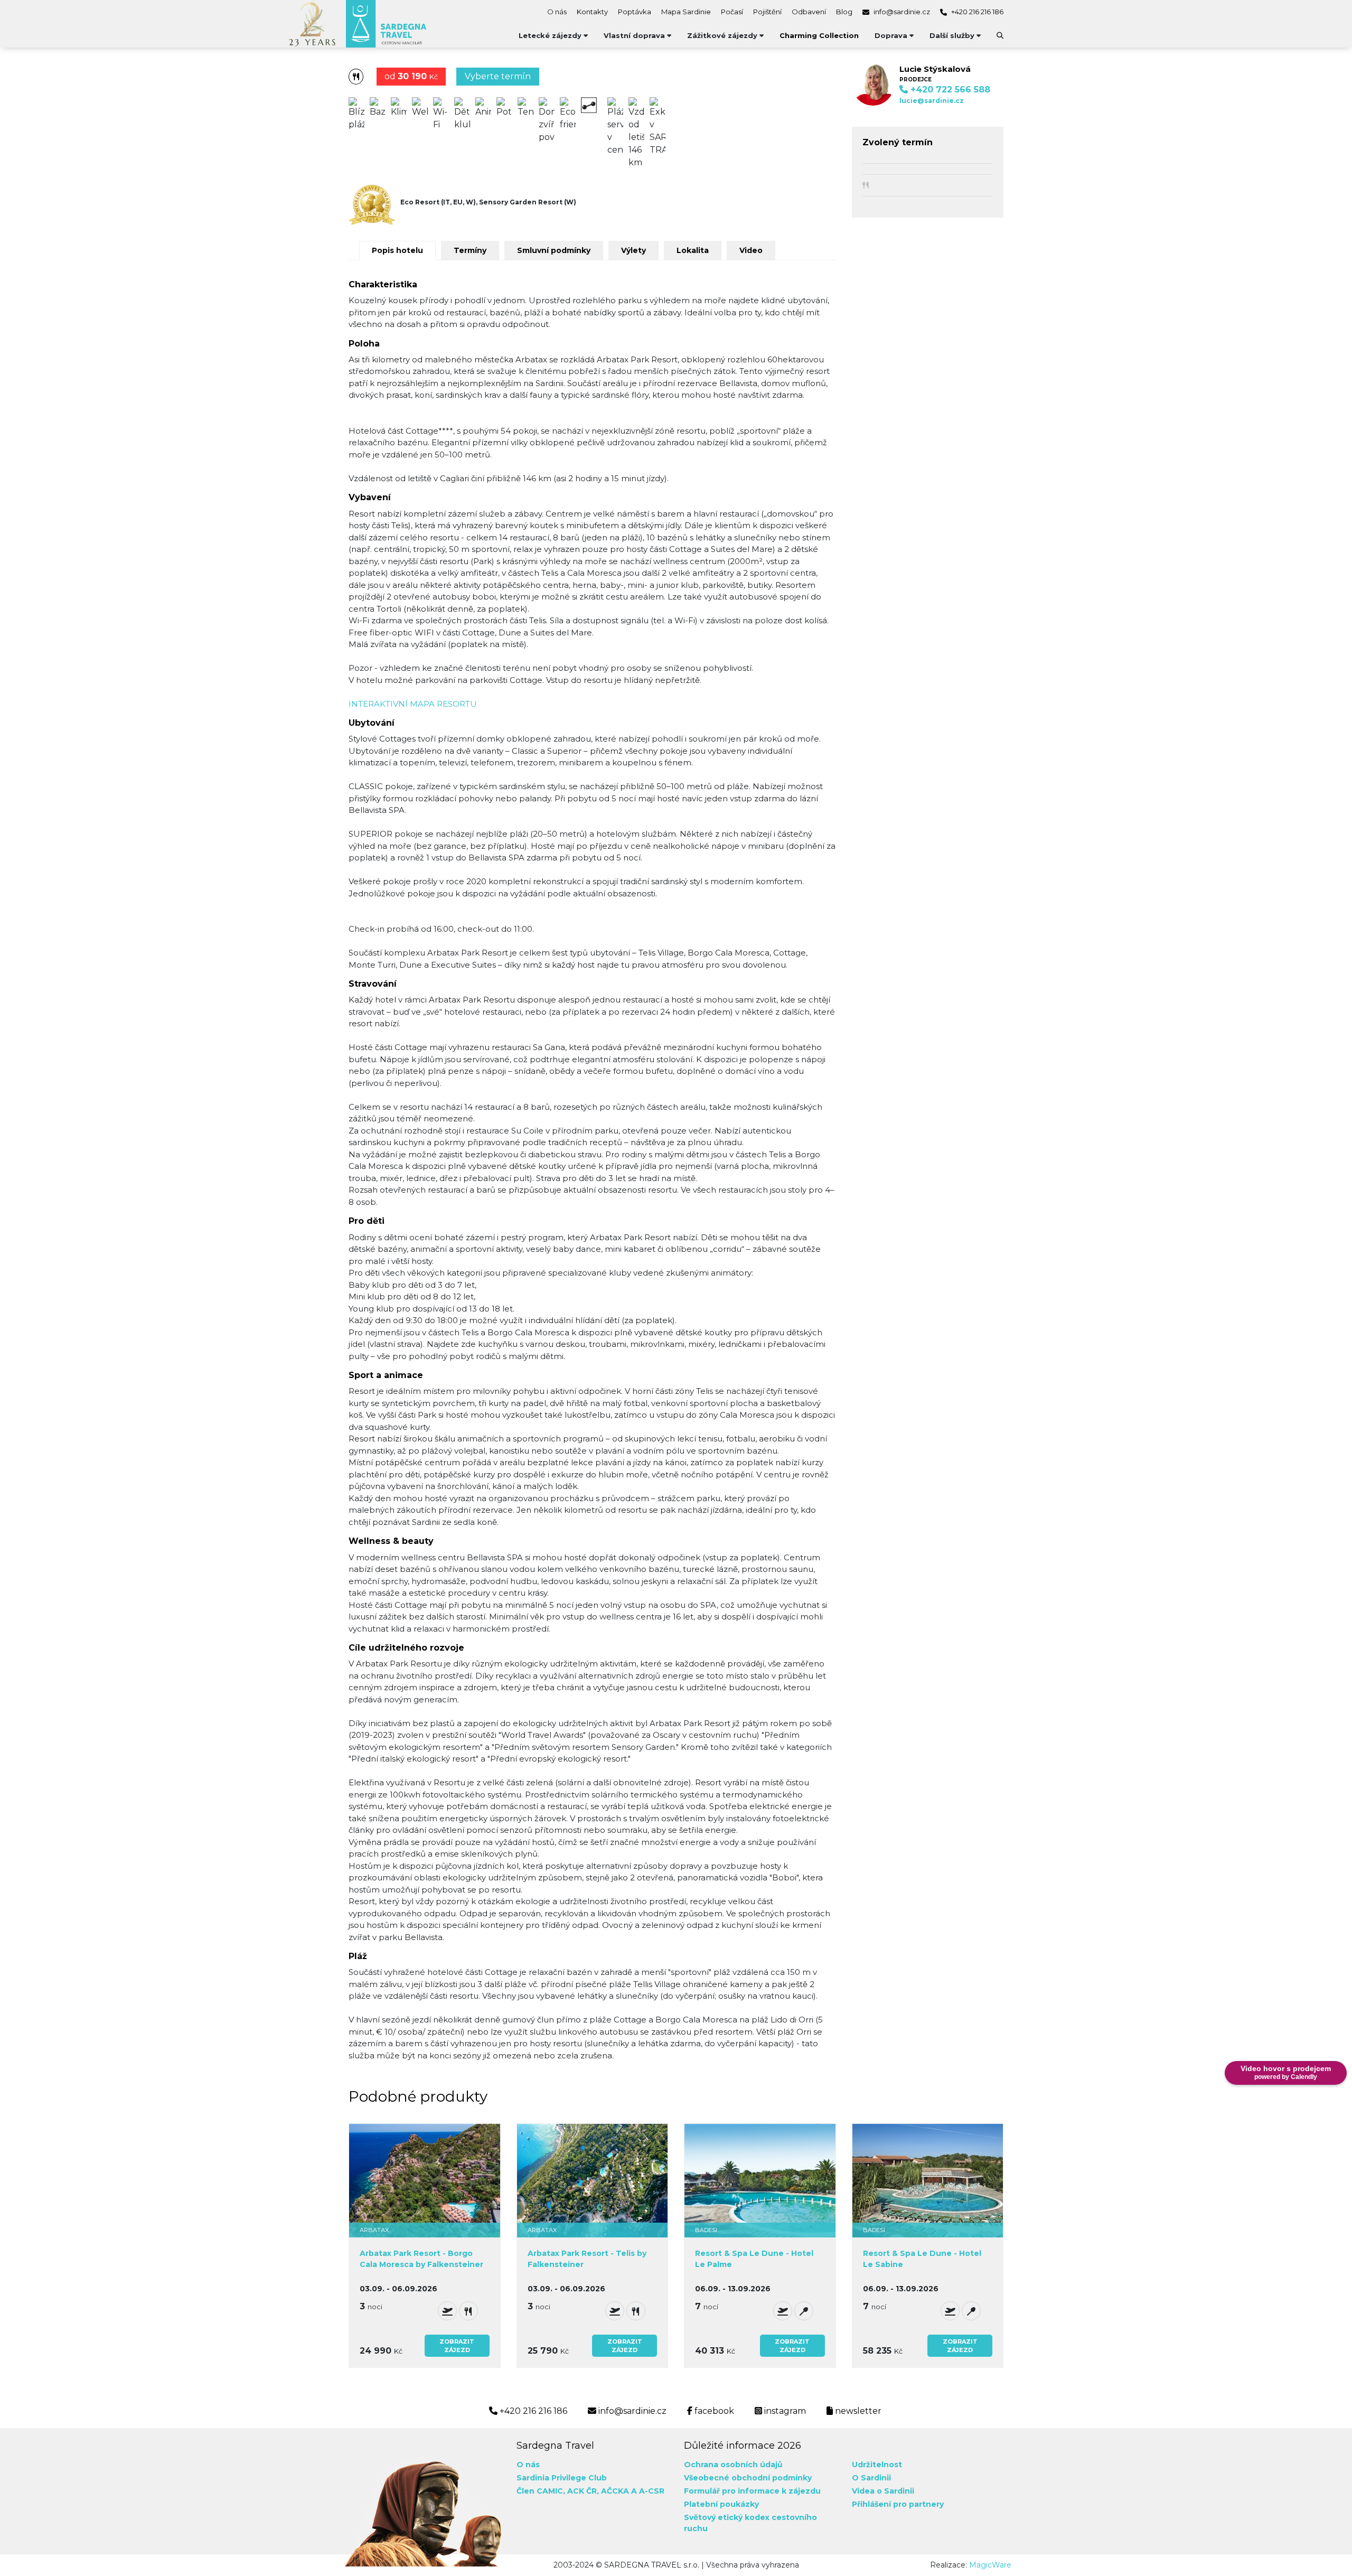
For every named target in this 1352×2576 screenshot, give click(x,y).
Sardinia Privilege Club (562, 2478)
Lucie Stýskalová (935, 69)
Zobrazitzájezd (457, 2346)
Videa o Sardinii (883, 2491)
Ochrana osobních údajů (733, 2465)
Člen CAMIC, (541, 2491)
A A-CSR (648, 2491)
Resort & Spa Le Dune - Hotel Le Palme (754, 2259)
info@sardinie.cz (901, 12)
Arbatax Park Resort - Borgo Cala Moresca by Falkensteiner (421, 2259)
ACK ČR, (583, 2491)
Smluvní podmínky (554, 250)
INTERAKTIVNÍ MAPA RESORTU (413, 704)
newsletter (857, 2411)
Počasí (732, 12)
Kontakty (592, 12)
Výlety (633, 250)
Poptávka (635, 12)
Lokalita (693, 250)
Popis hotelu (397, 250)
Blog (844, 12)
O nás (557, 12)
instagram (784, 2411)
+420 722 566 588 (949, 90)
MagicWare (990, 2565)
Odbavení (809, 12)
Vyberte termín (498, 76)
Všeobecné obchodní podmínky (748, 2478)
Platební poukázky (721, 2504)
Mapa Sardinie (686, 12)
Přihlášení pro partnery (898, 2504)
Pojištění (767, 12)
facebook (713, 2411)
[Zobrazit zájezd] (425, 2180)
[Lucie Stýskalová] (873, 84)
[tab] (395, 250)
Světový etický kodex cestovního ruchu (750, 2523)
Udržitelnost (877, 2465)
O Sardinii (871, 2478)
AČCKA (615, 2491)
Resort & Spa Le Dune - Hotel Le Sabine (922, 2259)
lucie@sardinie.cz (932, 101)
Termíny (470, 250)
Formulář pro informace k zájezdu (752, 2491)
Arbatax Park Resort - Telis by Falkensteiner (587, 2259)
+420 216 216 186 (977, 12)
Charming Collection (819, 35)
